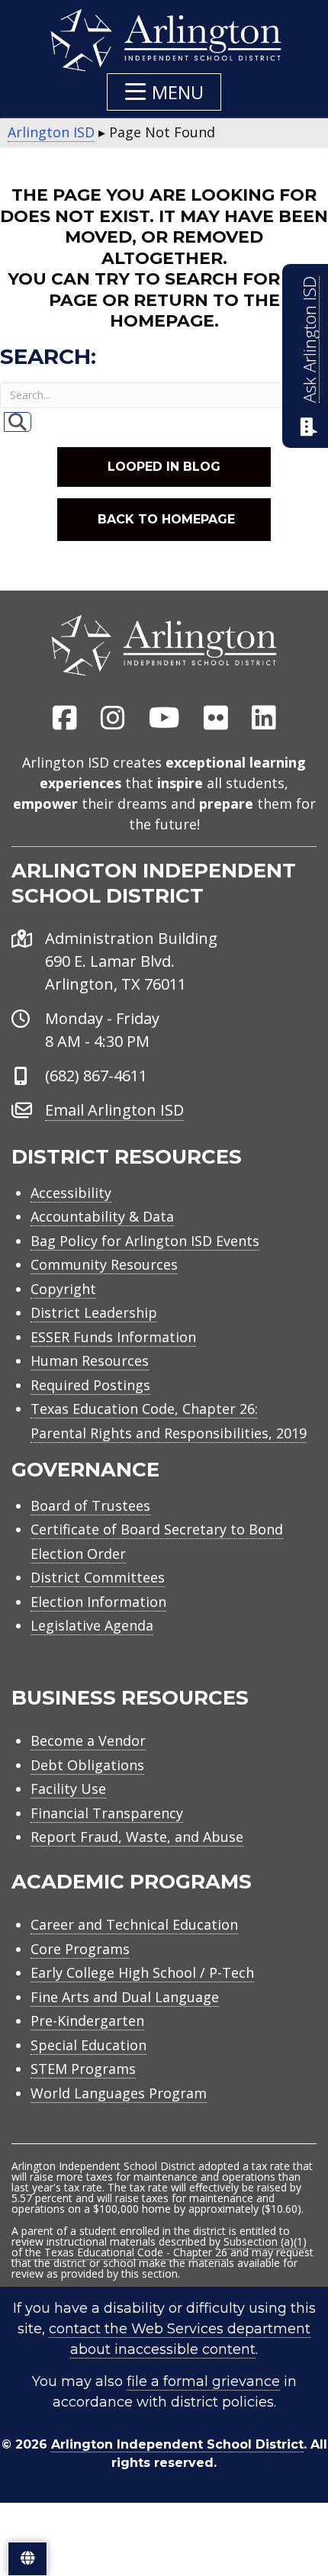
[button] (164, 92)
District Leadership (94, 1312)
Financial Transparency (107, 1813)
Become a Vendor (88, 1740)
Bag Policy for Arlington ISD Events (145, 1241)
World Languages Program (119, 2093)
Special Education (88, 2045)
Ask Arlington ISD (309, 340)
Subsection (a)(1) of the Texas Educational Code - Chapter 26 (159, 2247)
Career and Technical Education (134, 1924)
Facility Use (68, 1789)
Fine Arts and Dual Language (125, 1997)
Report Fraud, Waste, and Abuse (137, 1837)
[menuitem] (65, 719)
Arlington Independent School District (177, 2444)
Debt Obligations (87, 1765)
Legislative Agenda (92, 1625)
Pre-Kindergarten (87, 2021)
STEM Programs (83, 2069)
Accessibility (71, 1193)
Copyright (63, 1289)
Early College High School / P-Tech (142, 1972)
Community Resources (104, 1264)
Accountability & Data (102, 1216)
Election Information (98, 1602)
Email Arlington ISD (114, 1110)
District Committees (98, 1577)
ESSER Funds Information (113, 1337)
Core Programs (80, 1949)
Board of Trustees (90, 1505)
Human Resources (90, 1360)
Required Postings (90, 1385)
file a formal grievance (203, 2381)
